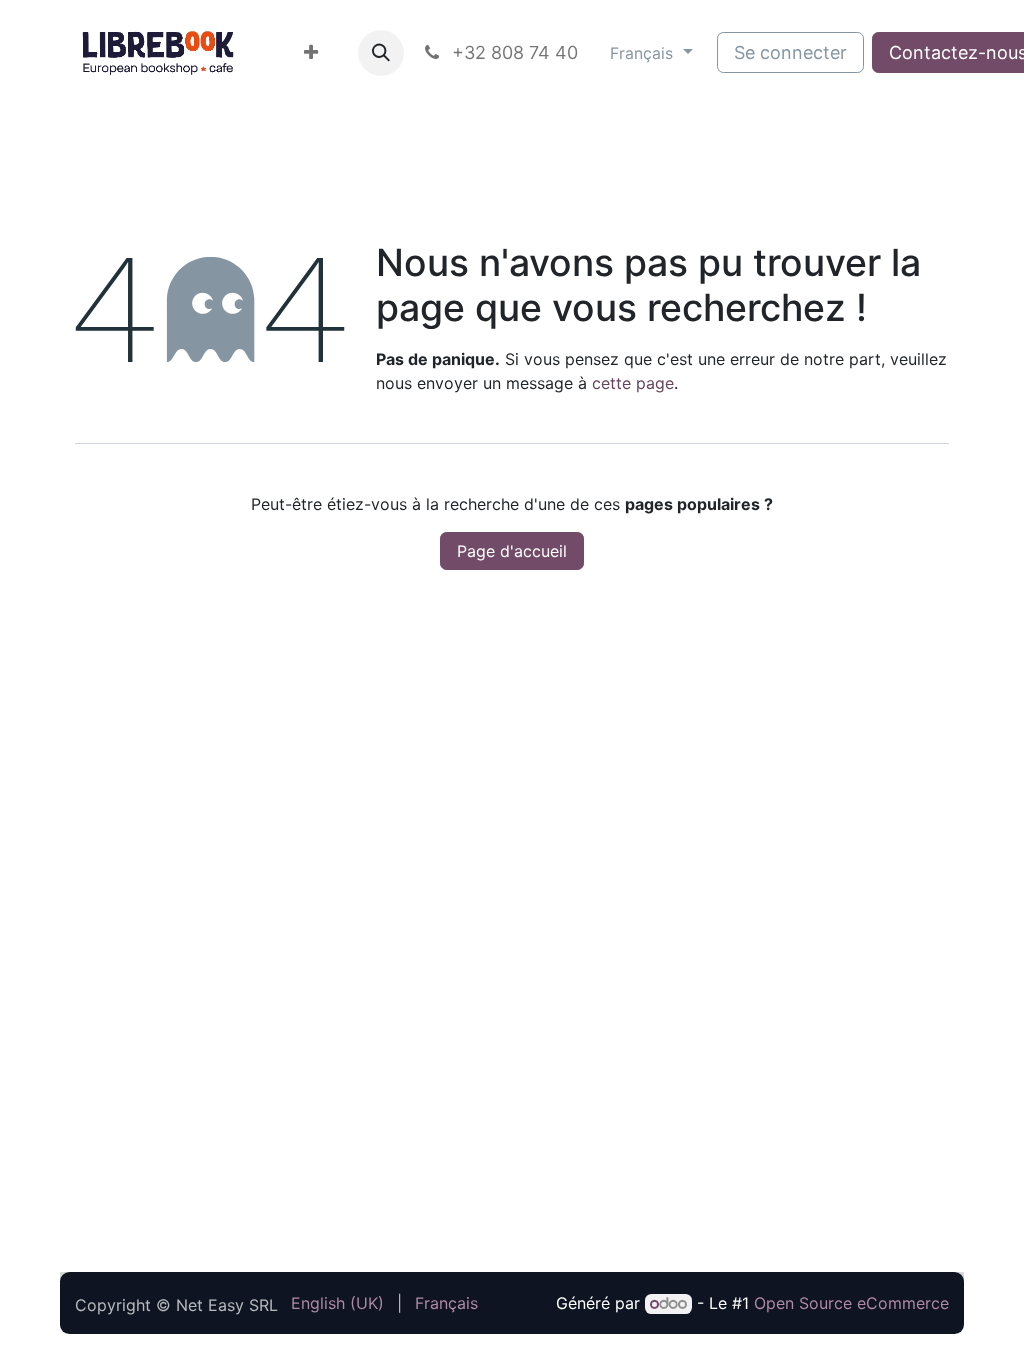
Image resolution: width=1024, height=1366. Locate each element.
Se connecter (790, 52)
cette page (633, 383)
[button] (381, 53)
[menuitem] (311, 52)
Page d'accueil (512, 551)
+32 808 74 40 (512, 52)
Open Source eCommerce (851, 1303)
